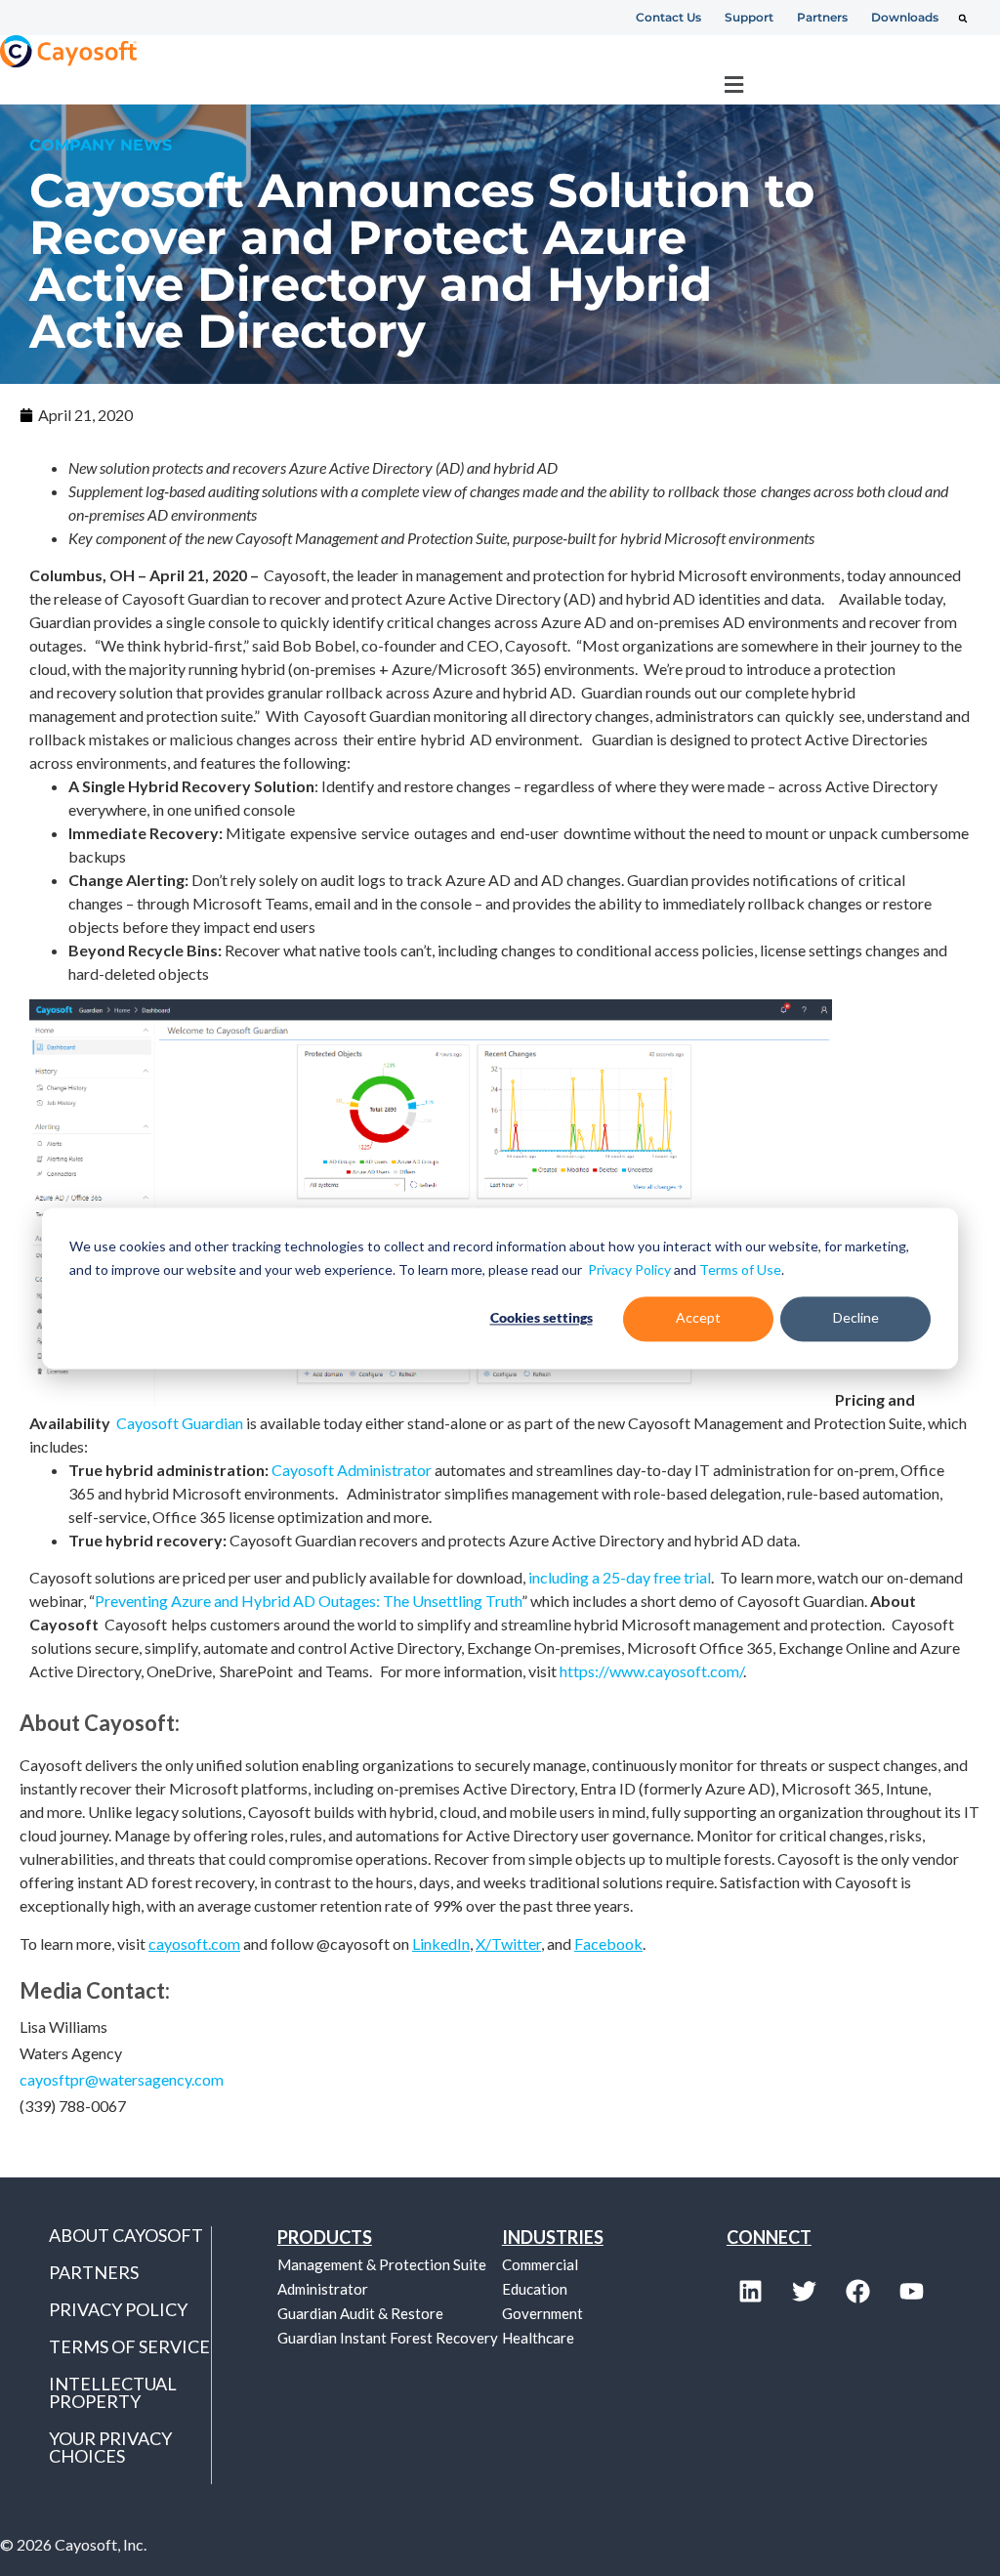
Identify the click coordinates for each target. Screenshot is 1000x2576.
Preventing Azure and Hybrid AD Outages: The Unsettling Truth (308, 1601)
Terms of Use (740, 1269)
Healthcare (538, 2338)
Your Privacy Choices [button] (110, 2447)
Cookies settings (542, 1318)
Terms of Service (129, 2346)
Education (535, 2289)
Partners (94, 2272)
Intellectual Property (113, 2392)
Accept (698, 1318)
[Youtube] (912, 2292)
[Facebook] (858, 2292)
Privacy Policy (629, 1269)
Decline (856, 1318)
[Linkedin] (751, 2292)
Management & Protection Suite (382, 2264)
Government (542, 2313)
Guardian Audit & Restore (360, 2313)
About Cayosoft (126, 2235)
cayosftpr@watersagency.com (122, 2079)
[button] (963, 19)
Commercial (540, 2264)
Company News (101, 145)
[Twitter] (805, 2292)
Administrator (323, 2289)
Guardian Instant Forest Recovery (388, 2338)
